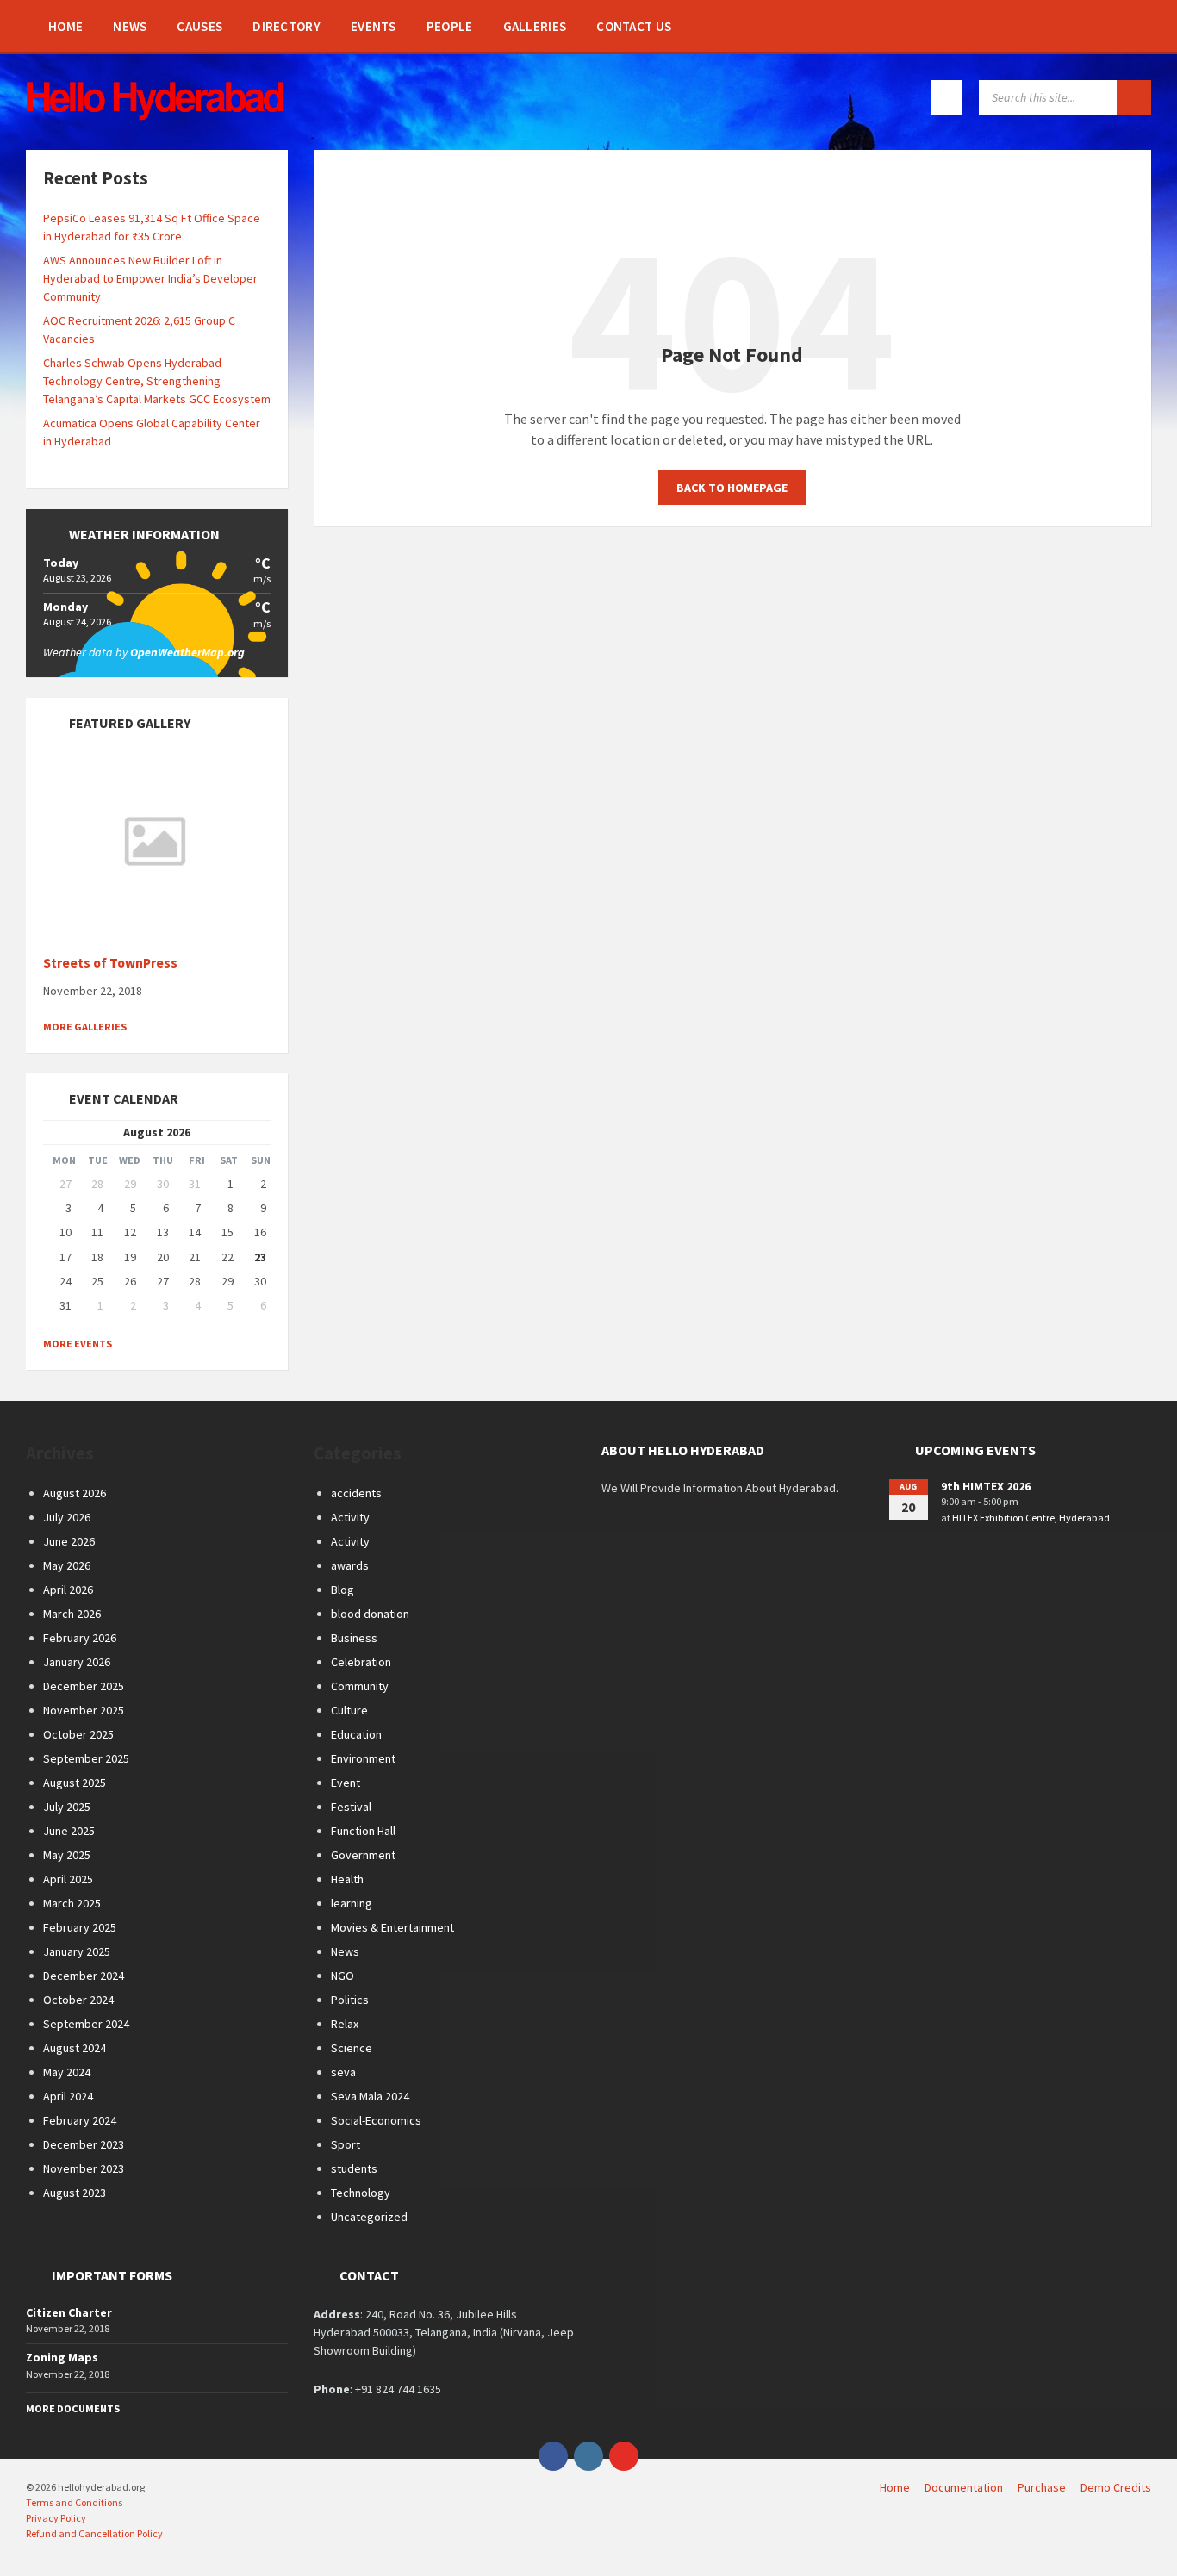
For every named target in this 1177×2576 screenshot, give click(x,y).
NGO (343, 1976)
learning (352, 1903)
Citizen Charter (69, 2312)
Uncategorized (369, 2217)
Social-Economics (376, 2120)
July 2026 (67, 1517)
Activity (350, 1517)
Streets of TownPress (110, 963)
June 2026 (69, 1541)
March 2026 (72, 1614)
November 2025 (84, 1710)
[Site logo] (155, 115)
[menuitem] (65, 26)
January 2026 (77, 1662)
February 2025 (80, 1927)
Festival (351, 1807)
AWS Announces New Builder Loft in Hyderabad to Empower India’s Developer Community (150, 278)
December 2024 (84, 1976)
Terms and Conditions (74, 2502)
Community (360, 1686)
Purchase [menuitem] (1042, 2487)
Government (363, 1855)
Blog (343, 1590)
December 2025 (84, 1686)
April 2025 (68, 1879)
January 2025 (77, 1951)
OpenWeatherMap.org (187, 652)
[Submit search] (1134, 97)
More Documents (73, 2408)
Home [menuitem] (895, 2487)
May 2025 (67, 1855)
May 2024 (67, 2072)
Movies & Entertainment (392, 1927)
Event (346, 1783)
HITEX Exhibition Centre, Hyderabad (1031, 1518)
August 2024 (75, 2048)
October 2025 (78, 1734)
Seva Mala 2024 (370, 2096)
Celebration (361, 1662)
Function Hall (363, 1831)
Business (354, 1638)
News (345, 1951)
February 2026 (80, 1638)
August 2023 (75, 2193)
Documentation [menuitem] (964, 2487)
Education (356, 1734)
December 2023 (84, 2144)
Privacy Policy (56, 2518)
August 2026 (75, 1493)
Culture (349, 1710)
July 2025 (67, 1807)
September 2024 (86, 2024)
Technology (361, 2193)
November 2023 (84, 2168)
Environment (363, 1758)
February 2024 (80, 2120)
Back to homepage (732, 488)
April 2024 (68, 2096)
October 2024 (78, 2000)
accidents (356, 1493)
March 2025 (72, 1903)
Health (347, 1879)
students (354, 2168)
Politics (350, 2000)
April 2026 (68, 1590)
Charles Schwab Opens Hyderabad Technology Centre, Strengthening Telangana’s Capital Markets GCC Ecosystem (157, 381)
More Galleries (85, 1027)
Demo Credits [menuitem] (1116, 2487)
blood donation (370, 1614)
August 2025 (75, 1783)
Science (352, 2048)
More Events (78, 1344)
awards (350, 1565)
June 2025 (69, 1831)
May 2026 (67, 1565)
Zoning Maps (62, 2357)
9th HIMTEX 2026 (986, 1486)
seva (343, 2072)
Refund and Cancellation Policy (94, 2533)
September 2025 (86, 1758)
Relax (345, 2024)
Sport (346, 2144)
